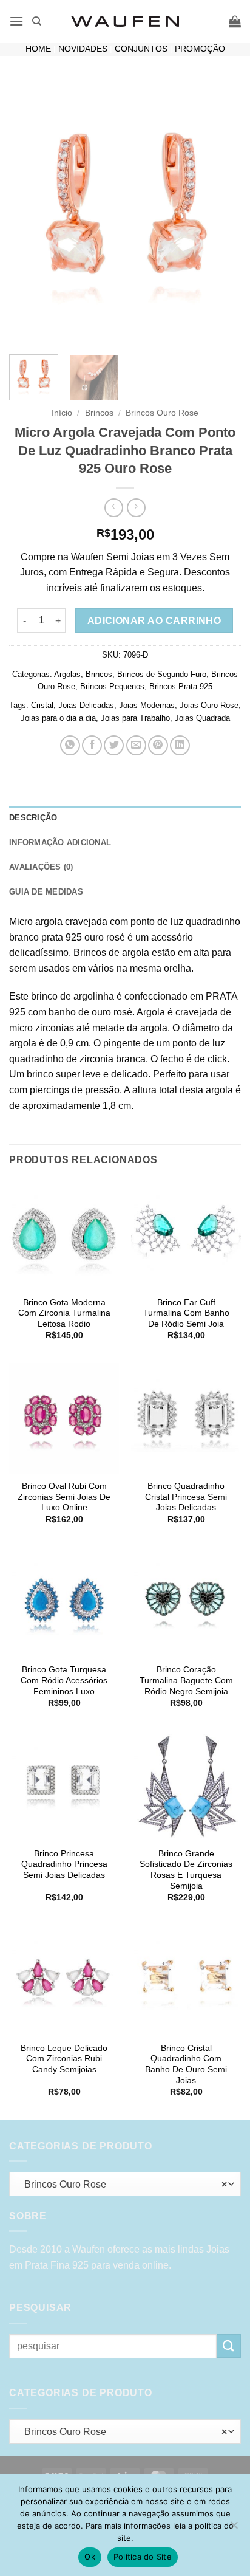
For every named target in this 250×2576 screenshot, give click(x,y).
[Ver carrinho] (235, 21)
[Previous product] (136, 508)
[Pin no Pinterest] (158, 745)
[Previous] (29, 212)
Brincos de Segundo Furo (162, 674)
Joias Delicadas (86, 705)
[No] (234, 2529)
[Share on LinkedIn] (180, 745)
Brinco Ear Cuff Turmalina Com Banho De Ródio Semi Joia (186, 1313)
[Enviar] (229, 2346)
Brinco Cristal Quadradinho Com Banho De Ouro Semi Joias (186, 2064)
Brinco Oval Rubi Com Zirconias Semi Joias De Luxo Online (64, 1497)
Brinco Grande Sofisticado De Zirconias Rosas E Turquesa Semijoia (186, 1870)
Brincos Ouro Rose (162, 413)
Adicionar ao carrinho (154, 621)
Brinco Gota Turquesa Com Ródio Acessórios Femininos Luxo (64, 1680)
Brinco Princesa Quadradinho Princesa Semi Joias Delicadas (64, 1864)
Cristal (42, 705)
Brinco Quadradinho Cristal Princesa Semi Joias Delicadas (186, 1497)
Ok (90, 2557)
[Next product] (114, 508)
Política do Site (143, 2557)
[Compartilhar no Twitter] (114, 745)
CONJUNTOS (141, 49)
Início (62, 413)
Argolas (67, 674)
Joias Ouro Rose (209, 705)
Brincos (99, 413)
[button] (16, 21)
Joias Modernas (147, 705)
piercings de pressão (75, 1090)
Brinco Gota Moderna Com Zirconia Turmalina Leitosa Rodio (64, 1313)
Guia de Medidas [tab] (46, 892)
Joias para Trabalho (135, 718)
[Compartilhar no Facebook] (92, 745)
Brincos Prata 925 (181, 686)
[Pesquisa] (37, 21)
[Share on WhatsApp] (70, 745)
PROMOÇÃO (200, 49)
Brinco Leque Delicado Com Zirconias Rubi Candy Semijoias (64, 2059)
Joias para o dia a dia (58, 718)
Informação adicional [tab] (60, 843)
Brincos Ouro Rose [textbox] (122, 2184)
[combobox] (125, 2184)
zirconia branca (113, 1059)
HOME (38, 49)
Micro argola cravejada (58, 922)
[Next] (221, 212)
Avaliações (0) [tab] (41, 867)
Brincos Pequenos (112, 686)
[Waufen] (125, 21)
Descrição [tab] (33, 818)
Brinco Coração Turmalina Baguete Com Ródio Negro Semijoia (186, 1680)
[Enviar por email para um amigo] (136, 745)
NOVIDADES (83, 49)
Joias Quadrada (202, 718)
